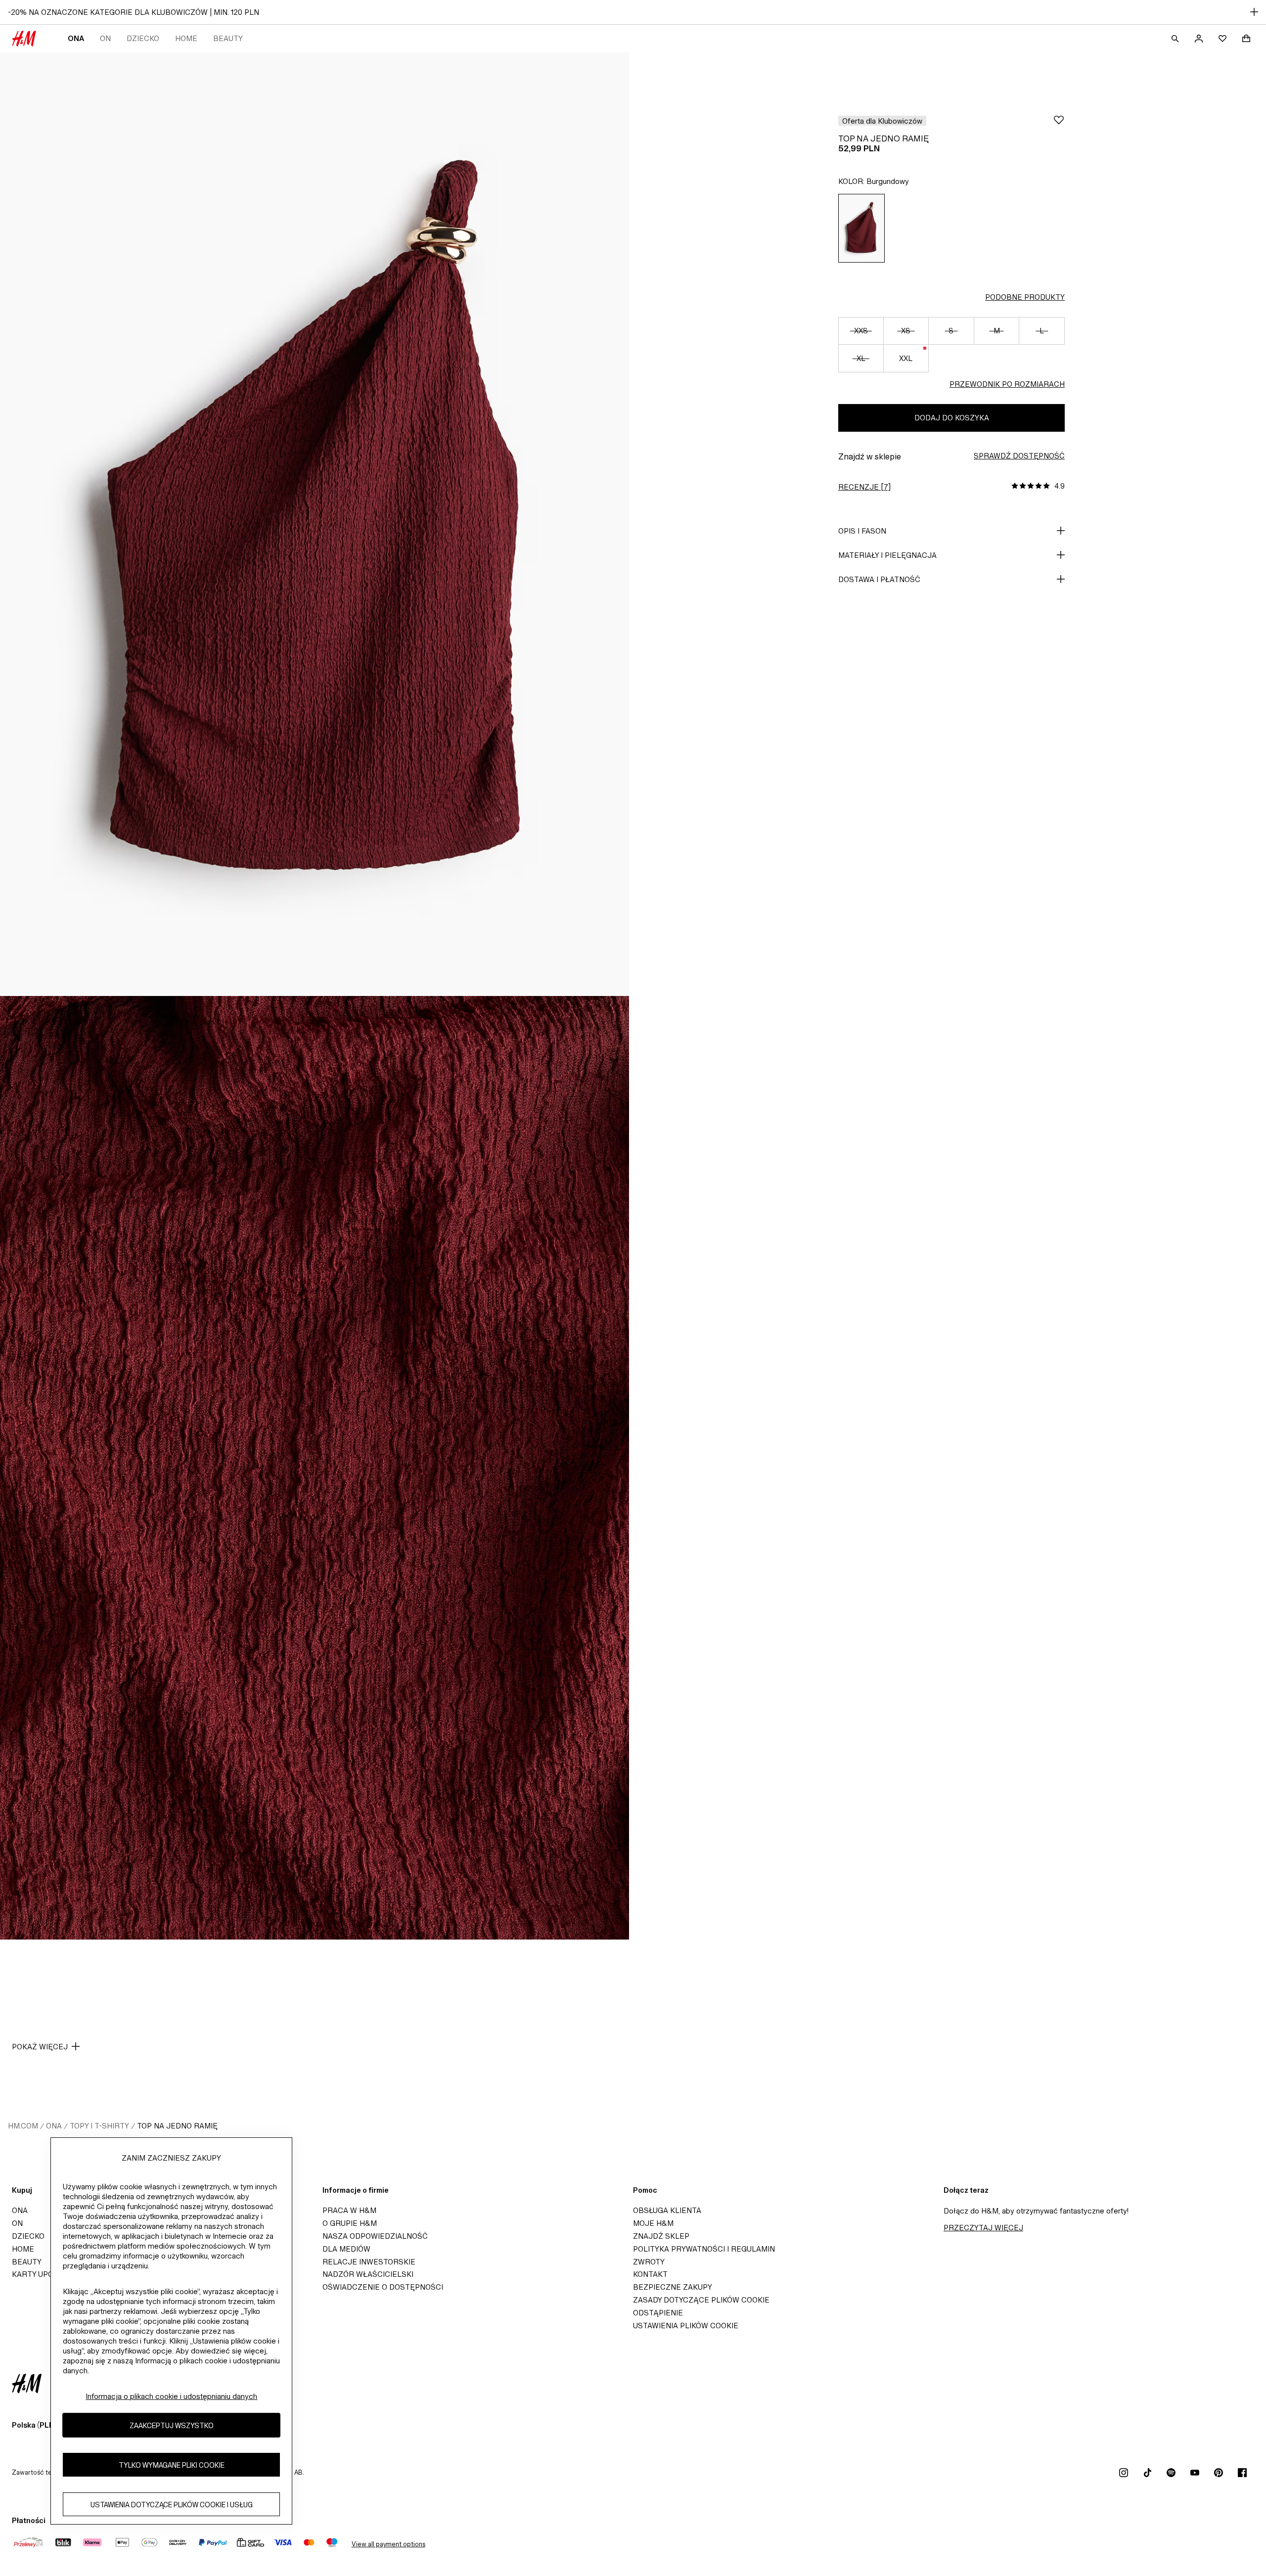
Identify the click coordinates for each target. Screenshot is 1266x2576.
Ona (76, 38)
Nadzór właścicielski (368, 2274)
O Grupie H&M (350, 2223)
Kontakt (650, 2274)
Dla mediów (346, 2249)
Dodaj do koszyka (952, 418)
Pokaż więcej (40, 2047)
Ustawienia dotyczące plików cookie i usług (172, 2504)
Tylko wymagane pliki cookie (172, 2464)
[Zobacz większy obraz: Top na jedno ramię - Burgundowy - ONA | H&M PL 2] (315, 1468)
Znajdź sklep (661, 2236)
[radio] (861, 228)
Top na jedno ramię (177, 2126)
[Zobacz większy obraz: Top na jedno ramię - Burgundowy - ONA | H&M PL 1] (315, 524)
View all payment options (388, 2544)
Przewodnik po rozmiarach (1007, 384)
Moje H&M (653, 2223)
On (105, 38)
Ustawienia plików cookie (686, 2326)
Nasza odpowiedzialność (375, 2236)
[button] (882, 121)
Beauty (228, 38)
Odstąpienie (658, 2313)
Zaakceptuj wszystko (172, 2425)
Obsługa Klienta (667, 2210)
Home (186, 38)
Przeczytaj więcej (983, 2228)
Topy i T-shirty (99, 2126)
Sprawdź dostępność (1019, 456)
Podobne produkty (1025, 297)
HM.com (23, 2126)
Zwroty (649, 2262)
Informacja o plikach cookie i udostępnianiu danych (171, 2396)
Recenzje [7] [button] (864, 487)
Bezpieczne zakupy (673, 2287)
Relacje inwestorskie (369, 2262)
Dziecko (143, 38)
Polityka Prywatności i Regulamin (704, 2249)
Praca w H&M (349, 2210)
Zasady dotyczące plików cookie (701, 2300)
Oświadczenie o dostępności (383, 2287)
